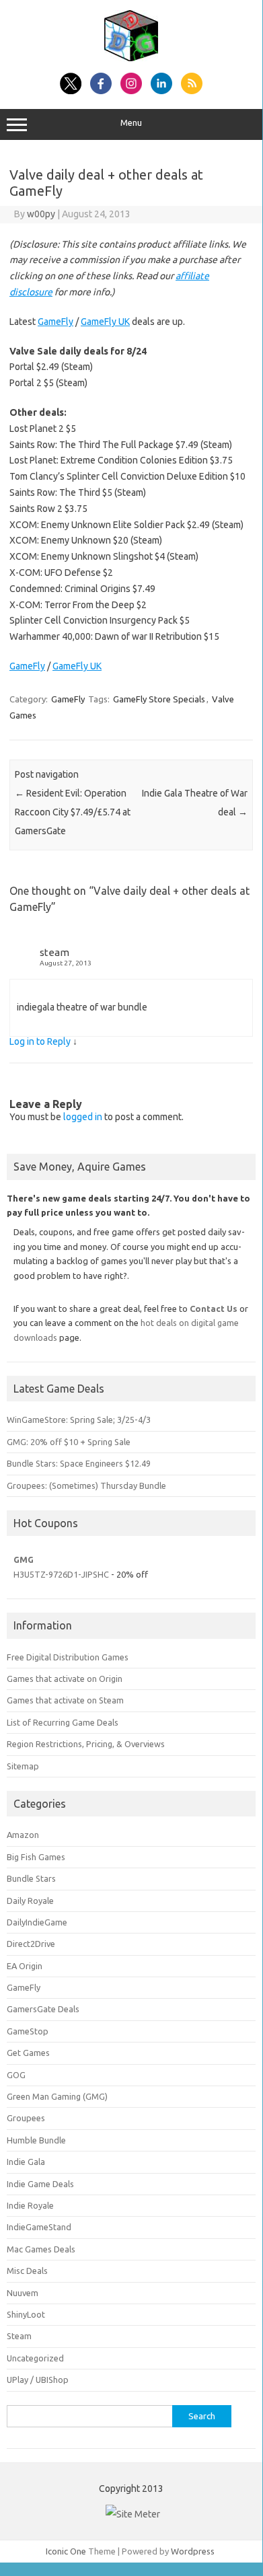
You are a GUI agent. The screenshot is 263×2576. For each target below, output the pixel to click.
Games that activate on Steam (65, 1700)
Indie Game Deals (40, 2184)
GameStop (28, 2031)
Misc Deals (27, 2271)
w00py (41, 214)
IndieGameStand (39, 2227)
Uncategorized (35, 2358)
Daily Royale (30, 1901)
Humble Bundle (36, 2140)
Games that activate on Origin (65, 1679)
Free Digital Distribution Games (68, 1657)
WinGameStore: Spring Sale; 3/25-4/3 (79, 1420)
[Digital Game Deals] (131, 58)
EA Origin (25, 1966)
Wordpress (193, 2551)
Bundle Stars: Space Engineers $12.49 (79, 1463)
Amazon (23, 1835)
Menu (131, 123)
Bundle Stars (31, 1878)
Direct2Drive (31, 1944)
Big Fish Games (36, 1857)
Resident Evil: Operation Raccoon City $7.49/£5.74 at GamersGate (73, 812)
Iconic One (66, 2551)
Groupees (26, 2118)
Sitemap (23, 1766)
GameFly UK (105, 322)
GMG (24, 1559)
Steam (19, 2336)
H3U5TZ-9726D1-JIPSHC (61, 1574)
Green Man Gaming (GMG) (57, 2096)
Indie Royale (30, 2205)
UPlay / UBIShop (38, 2380)
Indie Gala (26, 2162)
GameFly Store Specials (159, 699)
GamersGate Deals (43, 2009)
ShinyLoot (26, 2314)
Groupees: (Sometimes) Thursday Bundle (86, 1485)
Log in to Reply (40, 1041)
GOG (16, 2075)
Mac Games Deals (41, 2249)
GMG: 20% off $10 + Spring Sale (69, 1442)
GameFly (55, 322)
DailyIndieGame (37, 1922)
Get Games (28, 2053)
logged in (83, 1117)
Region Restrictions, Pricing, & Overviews (86, 1744)
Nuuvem (23, 2293)
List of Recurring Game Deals (63, 1722)
